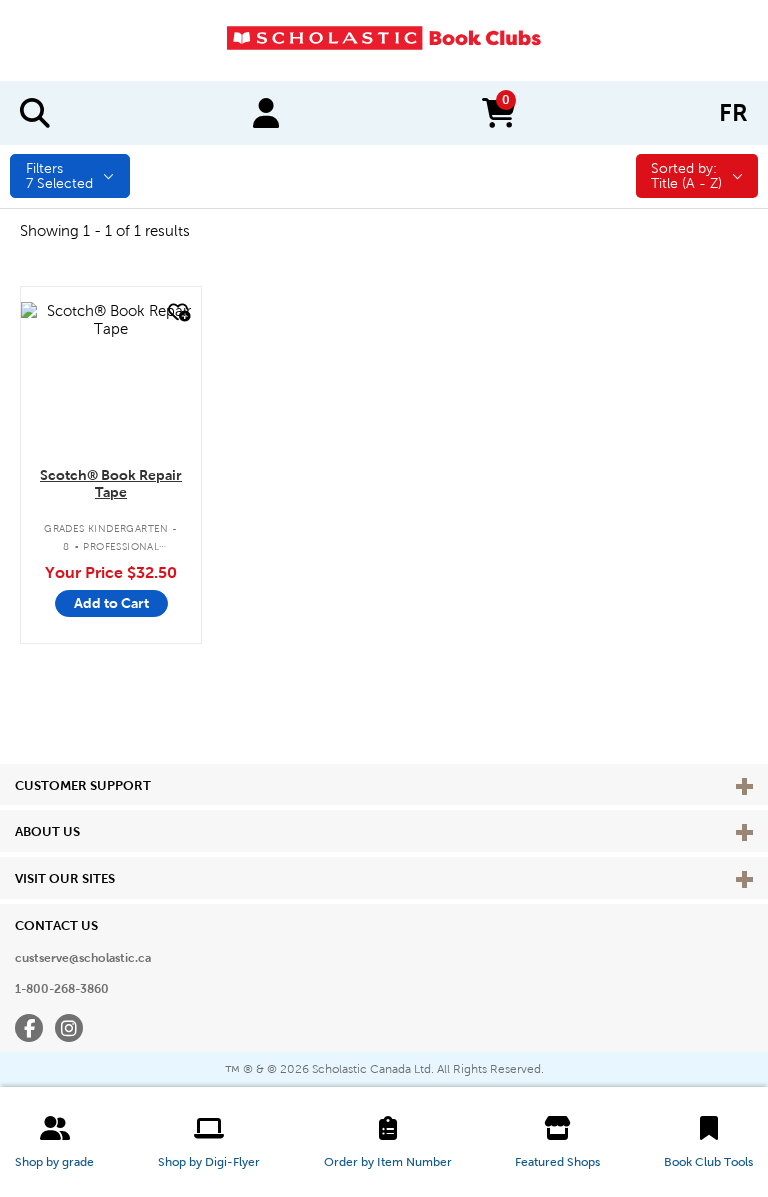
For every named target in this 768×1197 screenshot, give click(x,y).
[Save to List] (177, 312)
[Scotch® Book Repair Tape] (111, 320)
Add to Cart (111, 603)
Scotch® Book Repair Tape (111, 483)
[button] (54, 1142)
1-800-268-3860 (62, 989)
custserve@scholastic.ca (83, 958)
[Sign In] (266, 113)
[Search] (35, 113)
